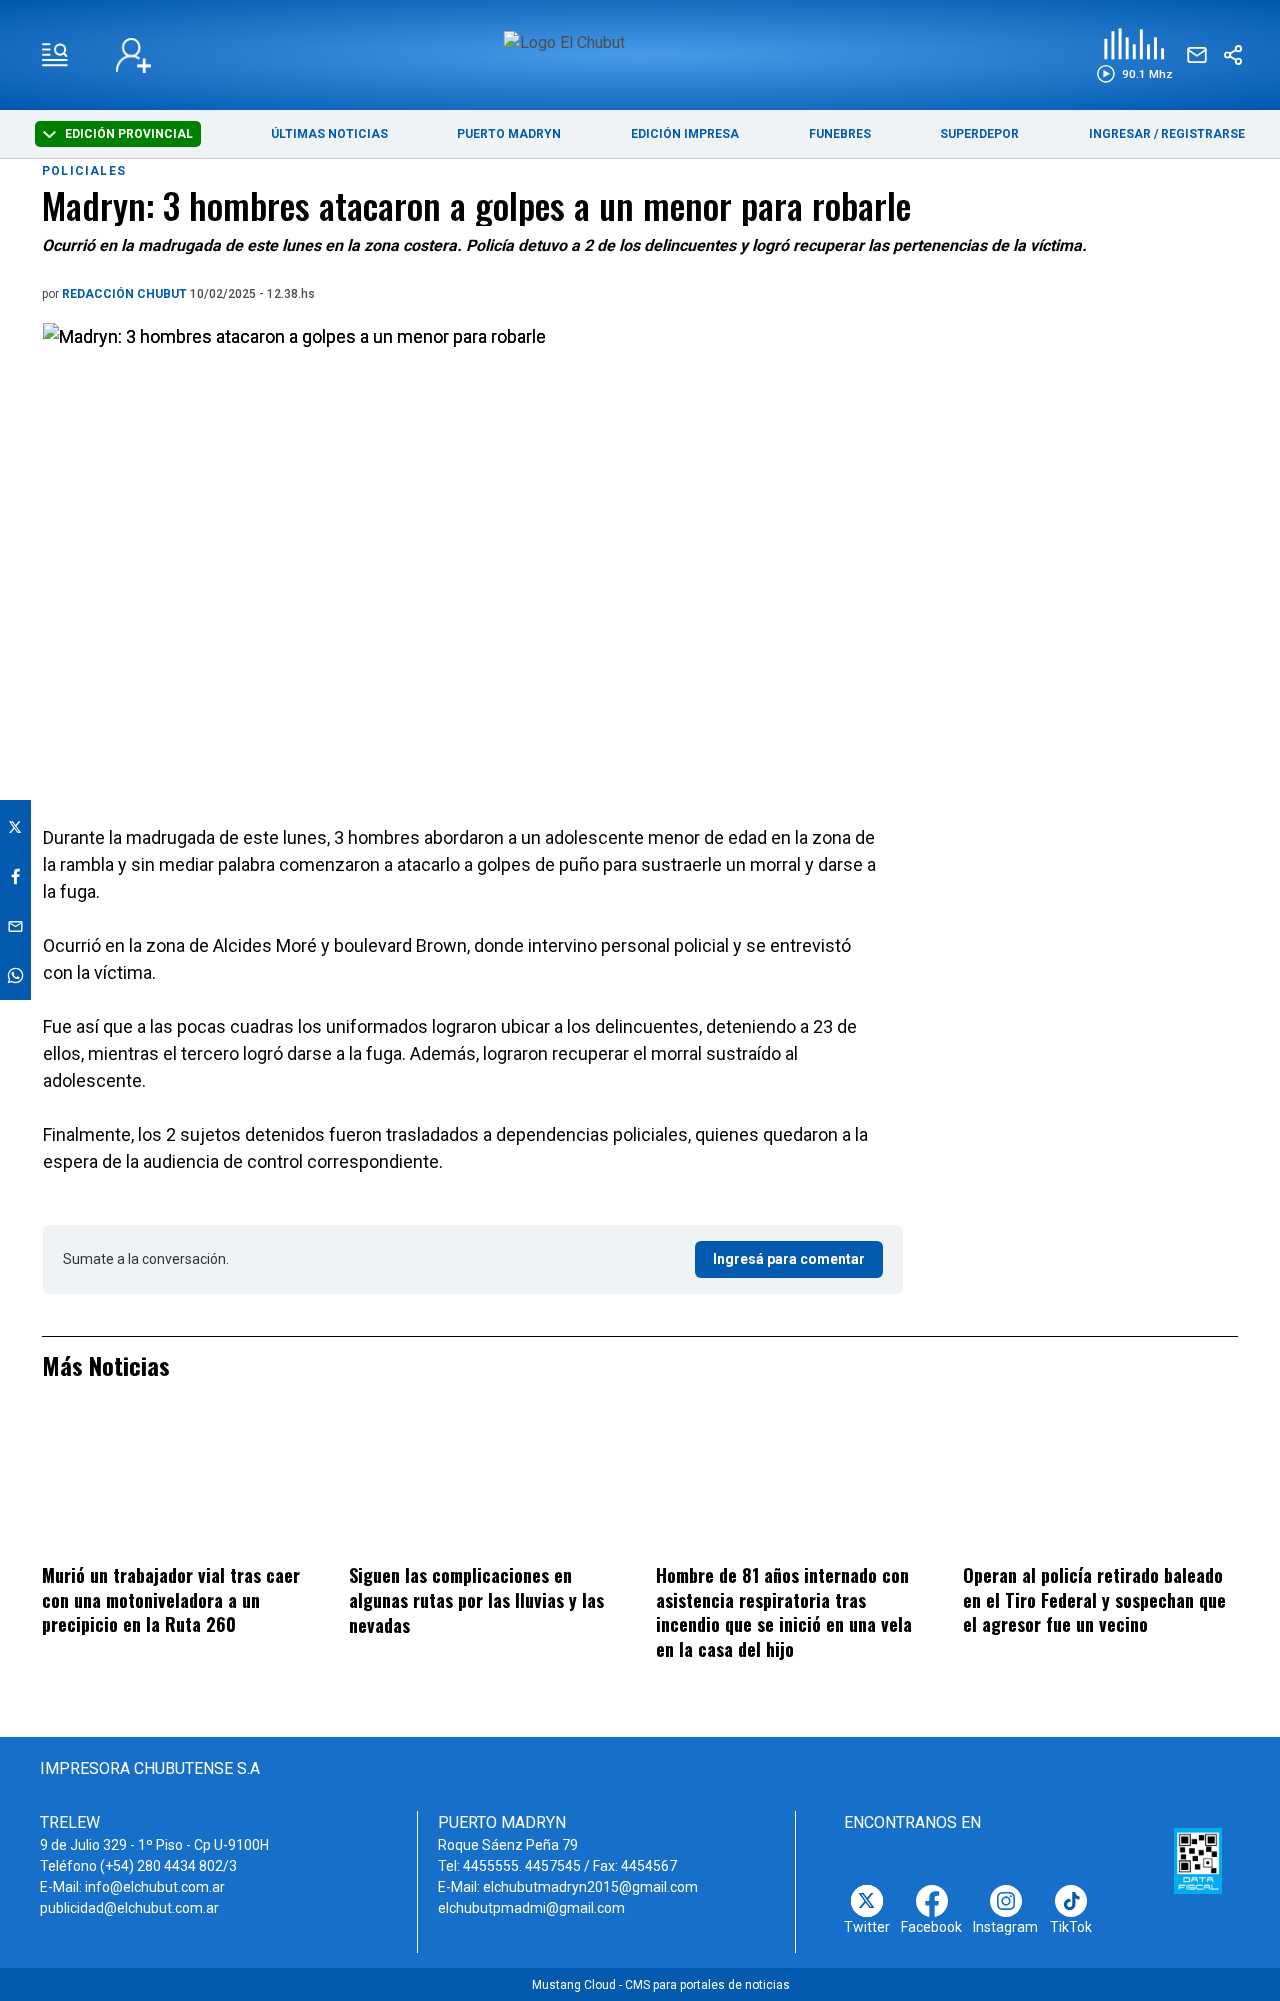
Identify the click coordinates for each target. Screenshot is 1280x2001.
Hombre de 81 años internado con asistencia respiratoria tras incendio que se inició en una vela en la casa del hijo (784, 1612)
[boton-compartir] (1233, 55)
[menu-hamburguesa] (55, 55)
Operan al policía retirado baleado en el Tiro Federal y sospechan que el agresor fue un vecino (1094, 1599)
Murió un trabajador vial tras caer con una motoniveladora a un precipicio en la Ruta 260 (171, 1599)
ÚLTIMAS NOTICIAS (329, 134)
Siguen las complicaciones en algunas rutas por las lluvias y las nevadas (476, 1599)
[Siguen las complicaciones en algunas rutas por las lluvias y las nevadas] (486, 1485)
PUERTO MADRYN (509, 134)
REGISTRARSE (1203, 134)
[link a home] (640, 53)
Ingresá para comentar (789, 1259)
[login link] (133, 55)
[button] (1134, 55)
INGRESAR (1120, 134)
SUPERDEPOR (979, 134)
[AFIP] (1198, 1861)
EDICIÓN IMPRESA (685, 134)
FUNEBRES (840, 134)
